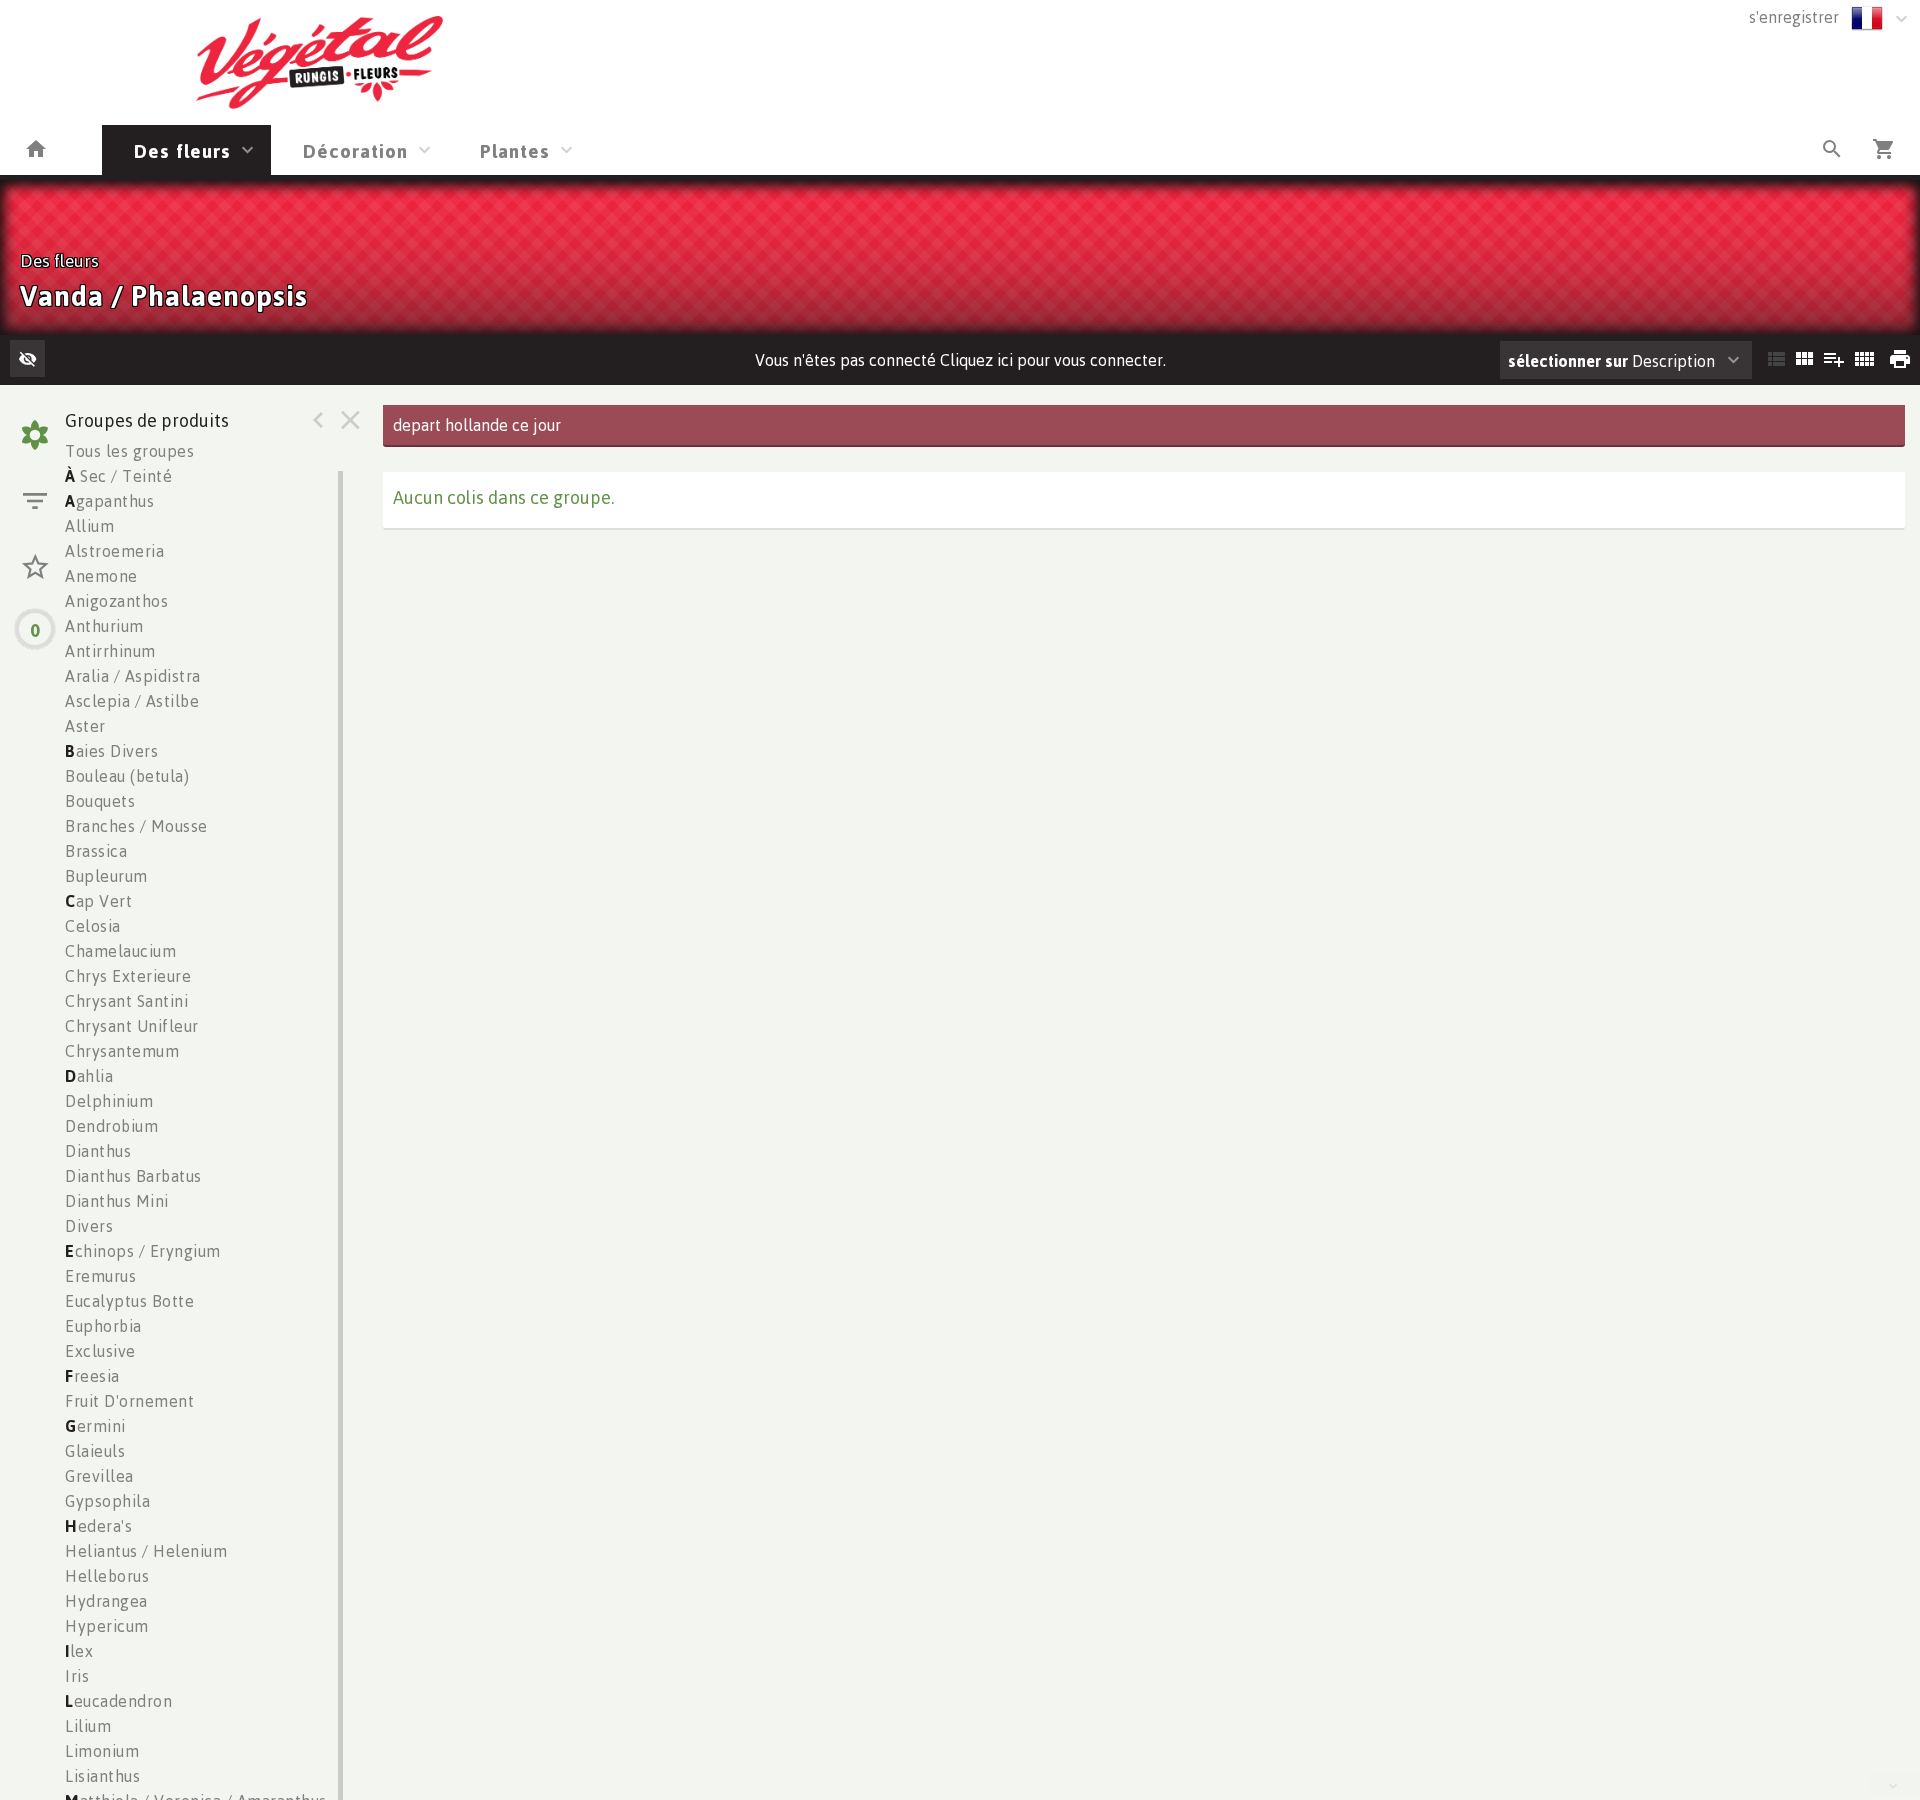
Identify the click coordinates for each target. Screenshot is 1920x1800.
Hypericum (107, 1626)
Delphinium (109, 1101)
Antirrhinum (110, 651)
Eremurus (100, 1276)
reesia (92, 1376)
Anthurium (104, 626)
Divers (89, 1226)
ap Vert (98, 901)
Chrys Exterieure (128, 976)
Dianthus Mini (117, 1201)
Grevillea (99, 1476)
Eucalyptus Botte (129, 1301)
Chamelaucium (120, 951)
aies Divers (111, 751)
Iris (77, 1676)
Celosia (93, 926)
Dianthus (98, 1151)
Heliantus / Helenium (146, 1551)
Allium (89, 526)
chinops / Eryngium (143, 1251)
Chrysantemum (122, 1051)
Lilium (88, 1726)
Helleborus (107, 1576)
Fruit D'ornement (129, 1401)
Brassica (96, 851)
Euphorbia (103, 1326)
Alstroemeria (114, 551)
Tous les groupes (129, 451)
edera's (98, 1526)
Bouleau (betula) (127, 776)
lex (79, 1651)
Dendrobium (111, 1126)
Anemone (101, 576)
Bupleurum (106, 876)
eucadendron (118, 1701)
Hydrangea (106, 1601)
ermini (95, 1426)
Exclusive (100, 1351)
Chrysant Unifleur (132, 1026)
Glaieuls (95, 1451)
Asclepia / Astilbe (132, 701)
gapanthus (109, 501)
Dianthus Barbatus (133, 1176)
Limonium (102, 1751)
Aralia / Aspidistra (133, 676)
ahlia (89, 1076)
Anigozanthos (116, 601)
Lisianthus (102, 1776)
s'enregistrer (1794, 17)
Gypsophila (107, 1501)
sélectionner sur (1568, 361)
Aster (85, 726)
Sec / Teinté (118, 476)
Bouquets (100, 801)
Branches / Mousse (136, 826)
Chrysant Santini (126, 1001)
